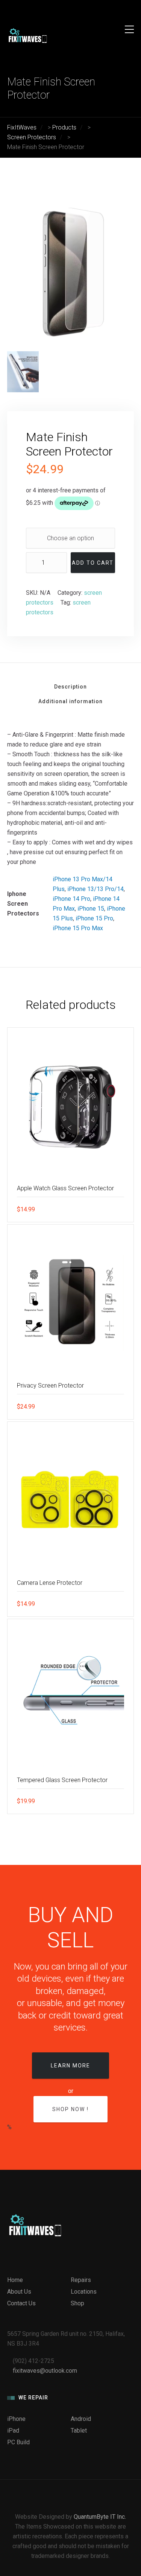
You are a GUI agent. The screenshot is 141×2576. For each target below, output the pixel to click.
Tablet (79, 2431)
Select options (117, 1209)
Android (81, 2419)
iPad (13, 2431)
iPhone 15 (91, 909)
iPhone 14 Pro (71, 899)
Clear (34, 538)
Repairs (81, 2280)
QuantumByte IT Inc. (100, 2517)
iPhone (16, 2419)
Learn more (70, 2066)
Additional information (70, 701)
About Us (19, 2292)
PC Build (18, 2442)
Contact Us (21, 2303)
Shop (77, 2303)
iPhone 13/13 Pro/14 (96, 889)
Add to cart (93, 563)
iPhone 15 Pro (94, 918)
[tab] (70, 689)
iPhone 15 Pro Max (78, 928)
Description (70, 687)
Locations (84, 2292)
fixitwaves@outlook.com (45, 2371)
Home (15, 2280)
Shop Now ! (70, 2109)
